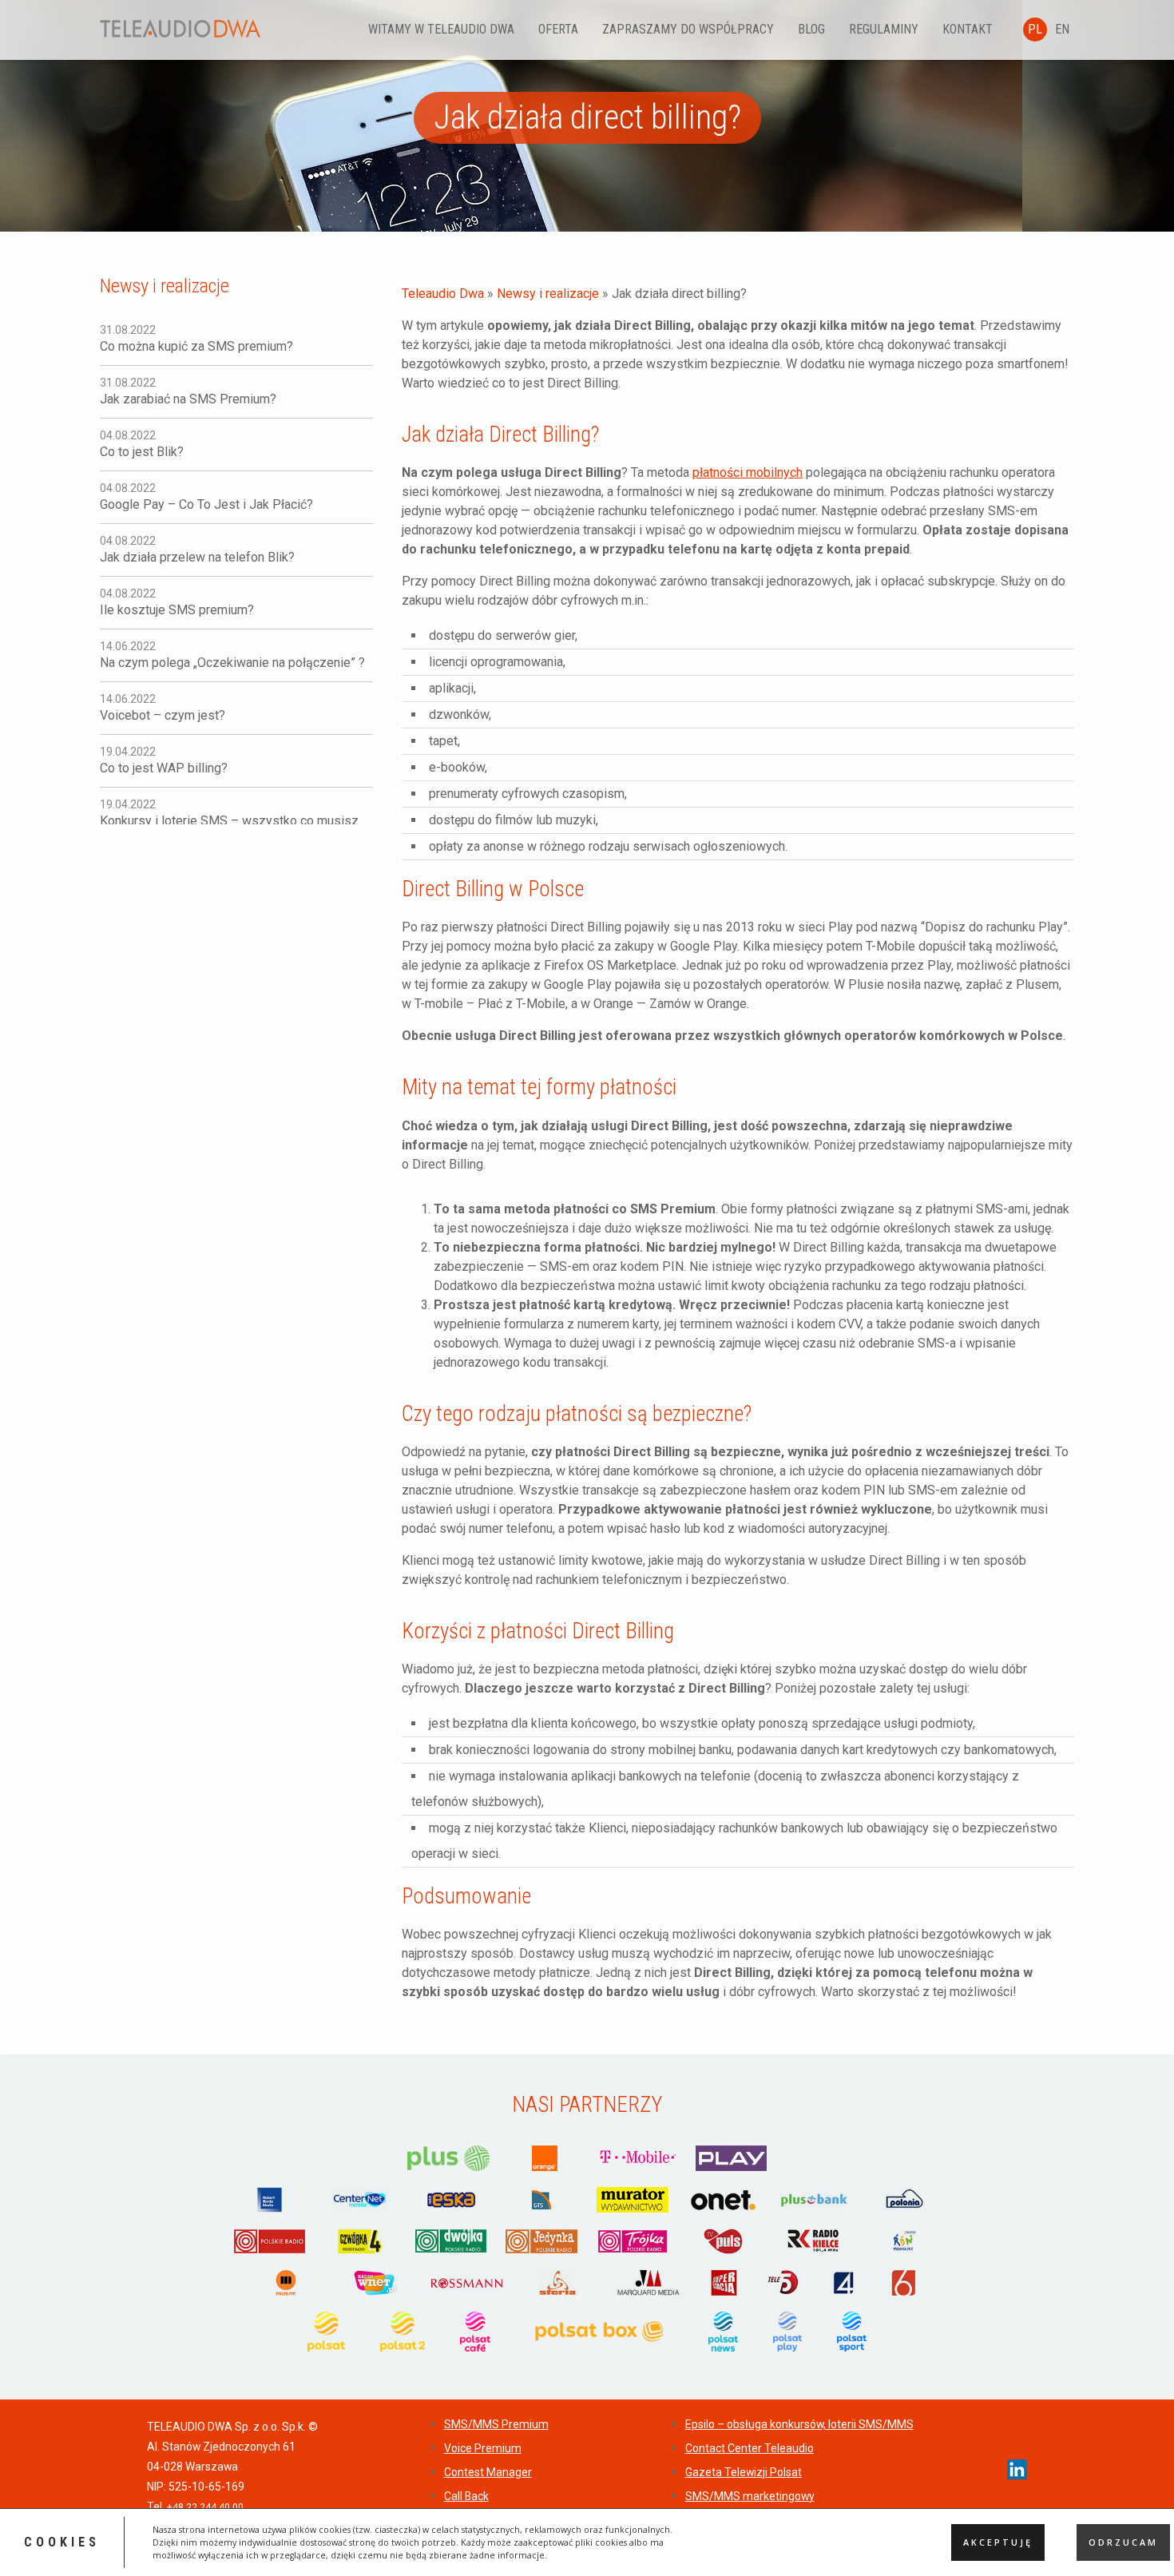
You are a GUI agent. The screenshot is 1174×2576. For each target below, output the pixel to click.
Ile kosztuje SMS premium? (177, 603)
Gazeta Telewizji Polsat (744, 2472)
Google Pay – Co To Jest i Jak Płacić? (206, 497)
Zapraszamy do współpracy (688, 29)
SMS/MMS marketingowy (750, 2496)
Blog (811, 29)
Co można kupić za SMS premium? (196, 339)
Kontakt (968, 29)
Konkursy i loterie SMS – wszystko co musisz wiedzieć (229, 820)
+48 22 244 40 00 (205, 2507)
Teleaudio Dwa (443, 294)
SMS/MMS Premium (496, 2424)
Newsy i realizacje (548, 294)
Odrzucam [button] (1123, 2542)
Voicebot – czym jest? (163, 708)
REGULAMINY (884, 29)
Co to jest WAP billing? (164, 761)
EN (1062, 29)
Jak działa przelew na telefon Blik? (197, 550)
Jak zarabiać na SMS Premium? (188, 392)
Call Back (466, 2496)
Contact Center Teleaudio (750, 2448)
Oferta (558, 29)
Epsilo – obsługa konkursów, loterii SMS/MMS (799, 2424)
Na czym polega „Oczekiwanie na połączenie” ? (232, 655)
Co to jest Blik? (142, 445)
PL (1035, 29)
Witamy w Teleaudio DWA (441, 29)
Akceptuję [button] (998, 2542)
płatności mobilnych (748, 472)
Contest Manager (488, 2472)
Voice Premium (483, 2448)
